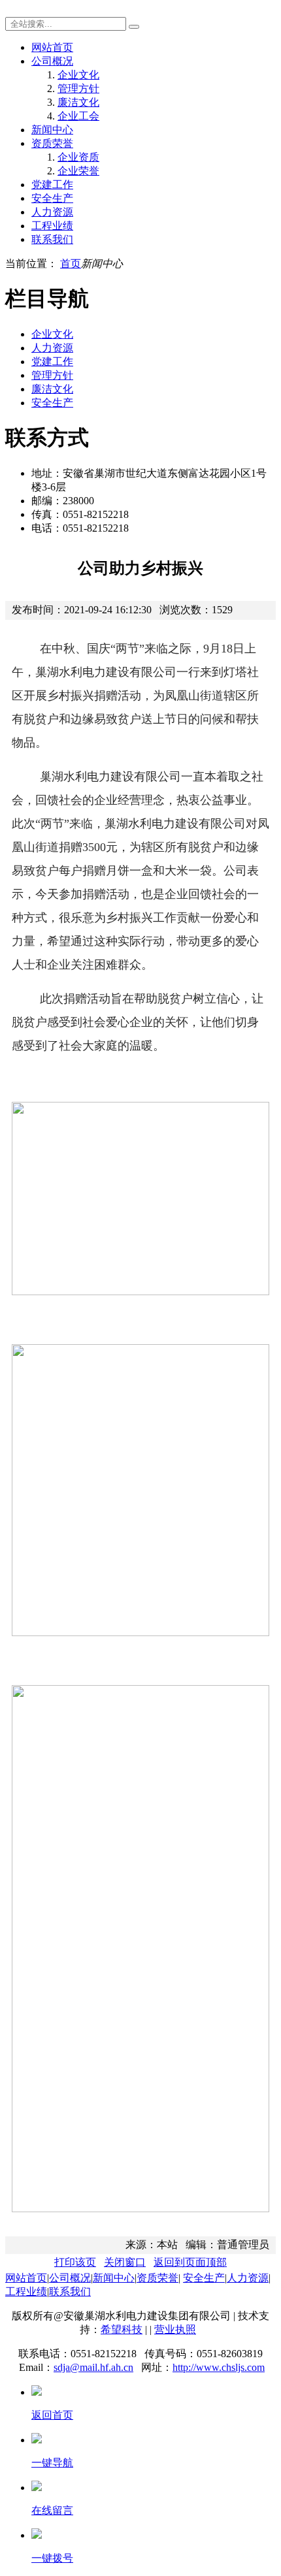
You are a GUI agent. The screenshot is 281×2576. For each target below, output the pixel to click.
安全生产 (52, 198)
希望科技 (122, 2329)
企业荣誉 (78, 171)
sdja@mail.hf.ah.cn (93, 2367)
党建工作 (52, 185)
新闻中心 (52, 130)
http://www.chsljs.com (219, 2367)
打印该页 (75, 2262)
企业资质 (78, 157)
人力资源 (52, 212)
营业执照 (175, 2329)
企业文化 (78, 75)
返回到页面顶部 (190, 2262)
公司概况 (52, 61)
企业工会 (78, 116)
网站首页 (52, 47)
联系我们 (52, 239)
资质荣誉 (52, 143)
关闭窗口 (125, 2262)
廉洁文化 (78, 102)
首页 (71, 264)
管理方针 (78, 89)
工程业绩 (52, 226)
